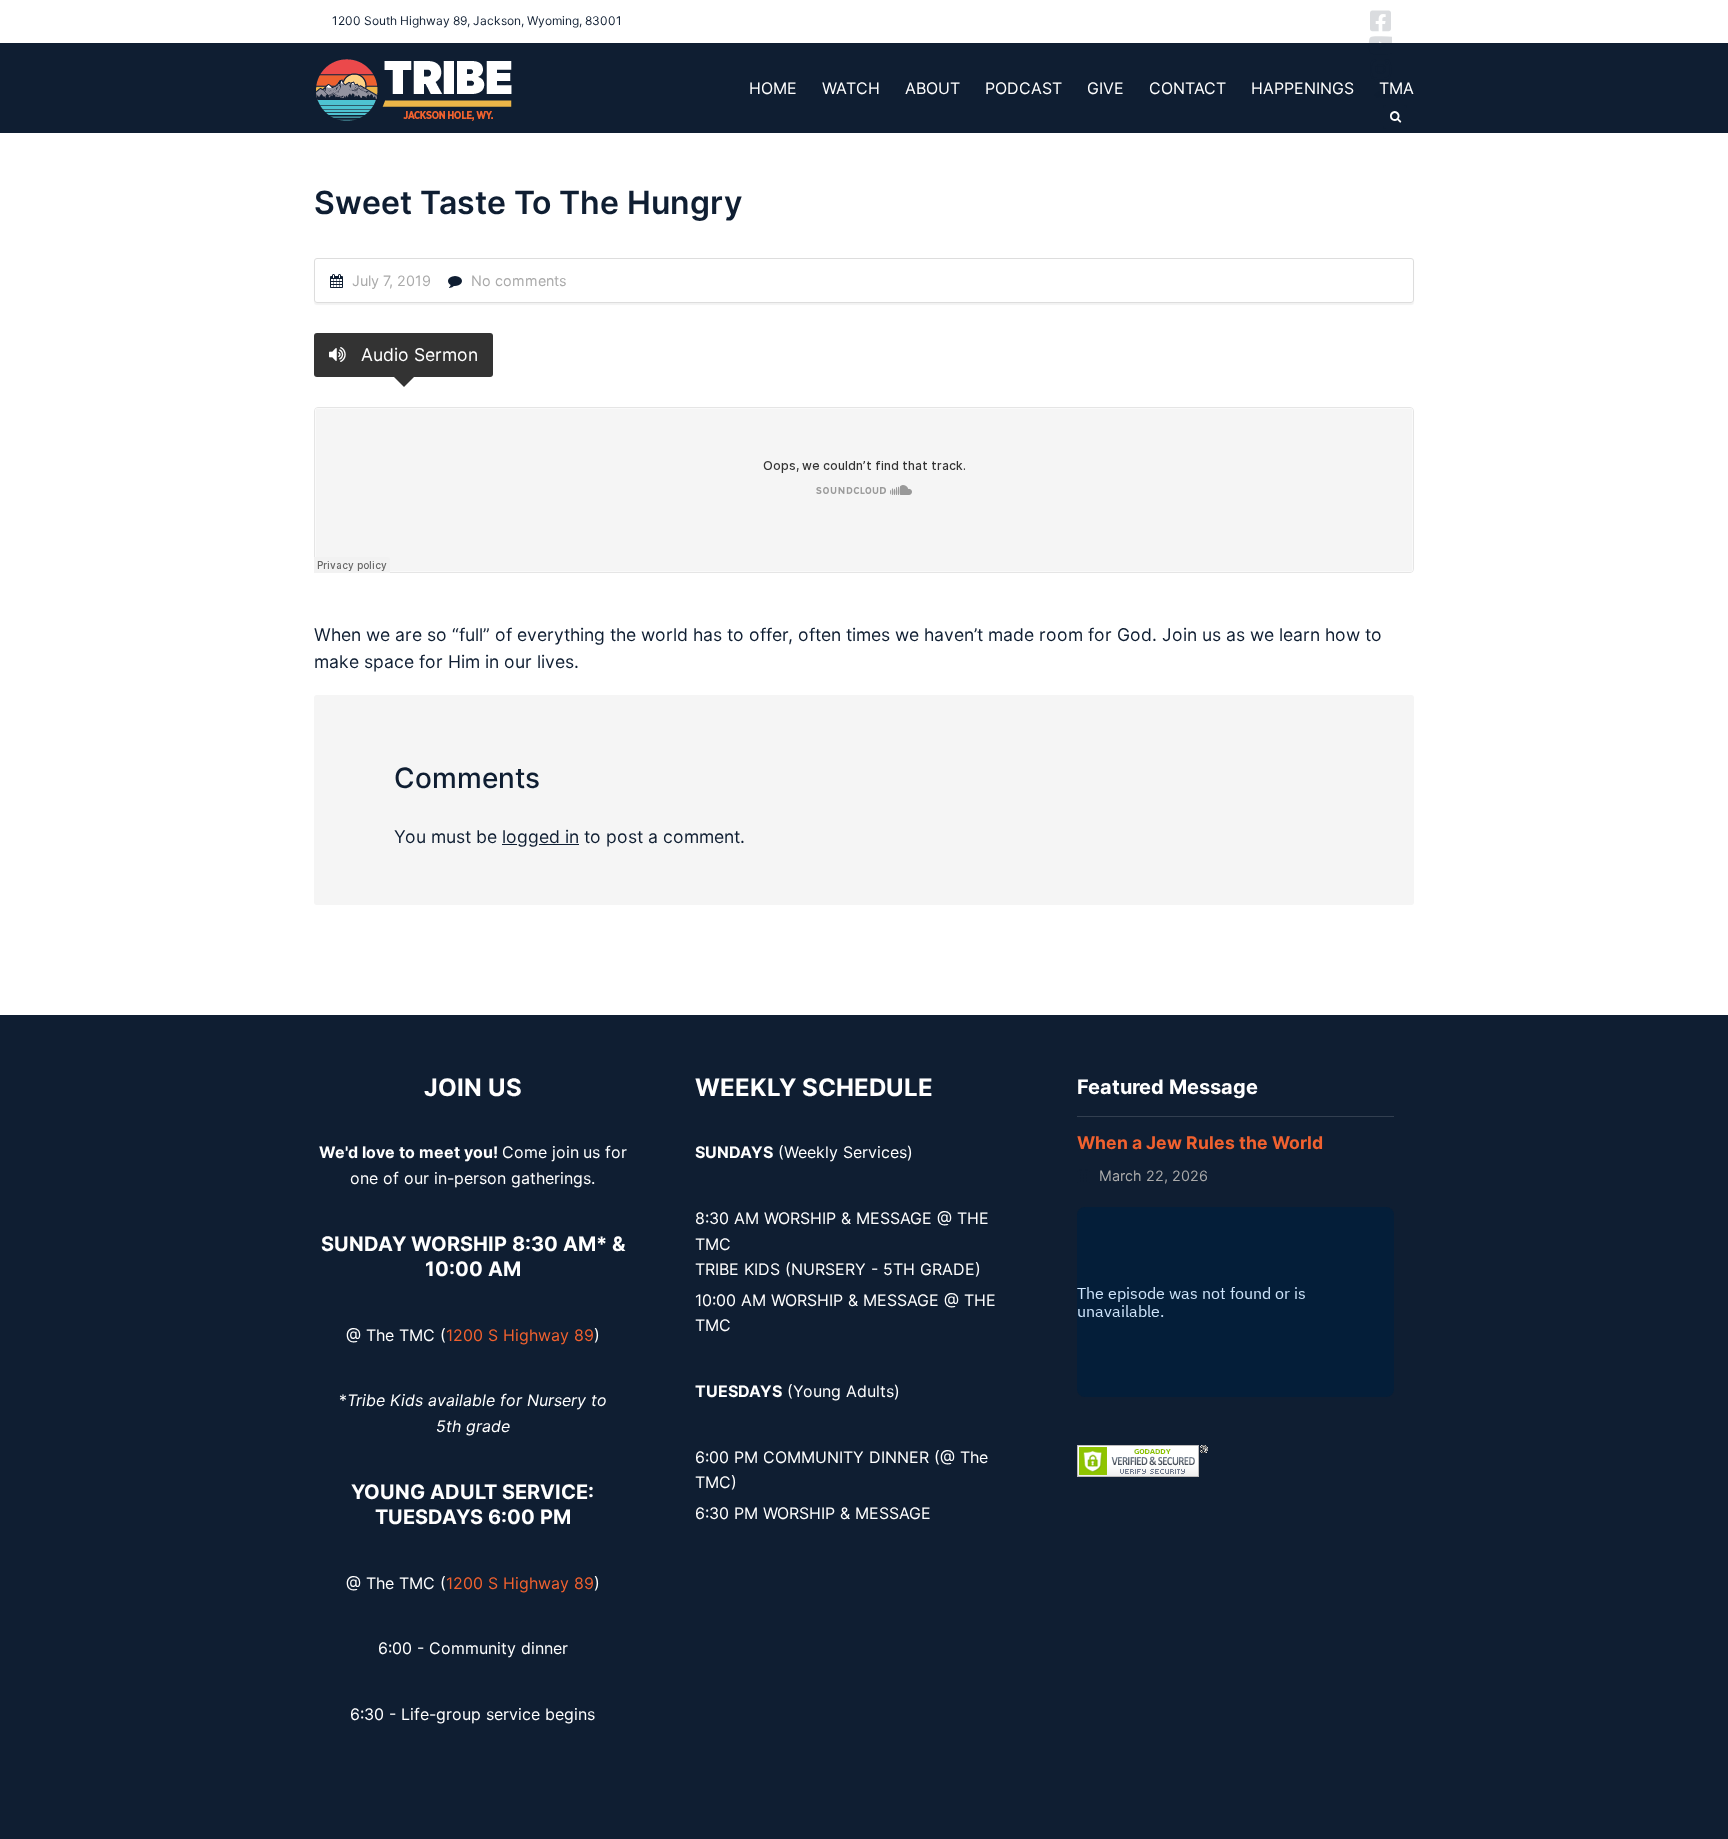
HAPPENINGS (1302, 88)
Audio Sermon (417, 354)
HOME (773, 88)
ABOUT (932, 88)
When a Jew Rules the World (1200, 1142)
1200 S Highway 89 (520, 1335)
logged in (540, 836)
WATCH (851, 88)
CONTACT (1187, 88)
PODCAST (1023, 88)
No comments (519, 280)
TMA (1396, 88)
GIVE (1105, 88)
